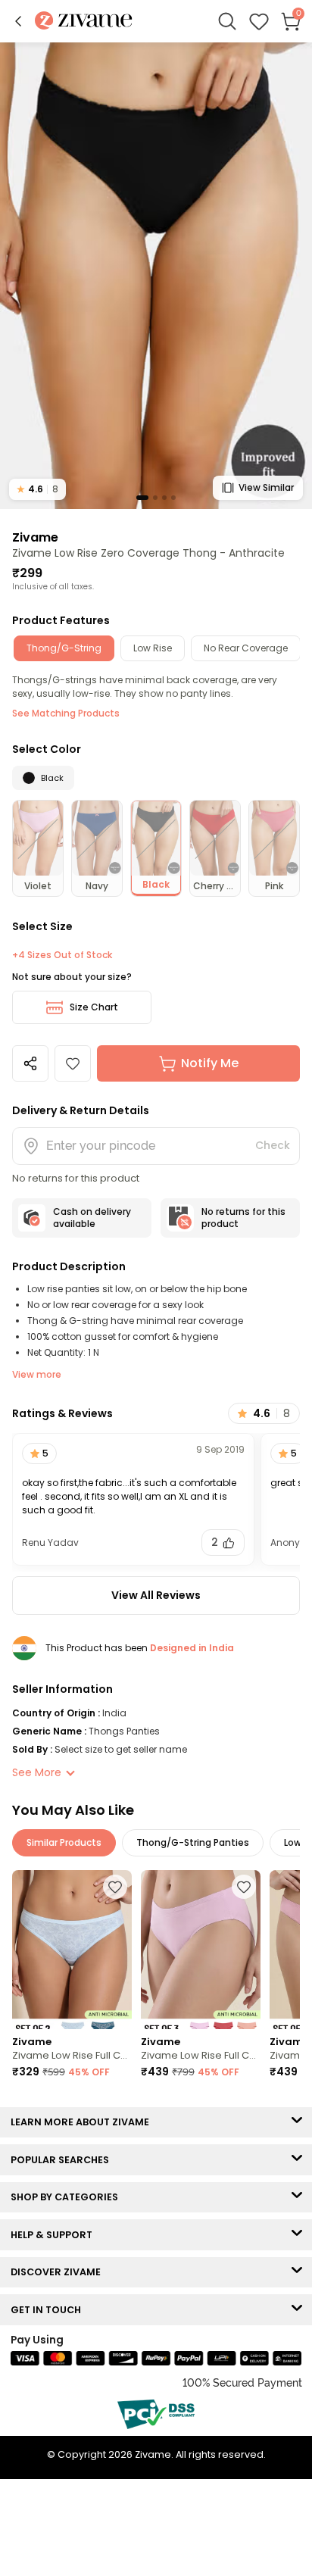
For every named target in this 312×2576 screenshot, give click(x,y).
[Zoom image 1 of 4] (156, 275)
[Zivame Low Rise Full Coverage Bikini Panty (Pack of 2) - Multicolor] (72, 1950)
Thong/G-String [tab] (64, 648)
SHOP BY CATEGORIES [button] (68, 2197)
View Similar (266, 487)
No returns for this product (243, 1218)
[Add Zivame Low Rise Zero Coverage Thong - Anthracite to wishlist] (73, 1063)
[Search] (227, 21)
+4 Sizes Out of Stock (62, 955)
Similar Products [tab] (64, 1842)
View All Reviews (156, 1595)
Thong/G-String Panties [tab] (193, 1842)
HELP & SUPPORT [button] (55, 2235)
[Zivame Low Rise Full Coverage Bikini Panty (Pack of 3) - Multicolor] (201, 1950)
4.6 (37, 489)
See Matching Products (66, 713)
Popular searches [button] (63, 2160)
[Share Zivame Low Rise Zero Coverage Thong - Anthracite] (30, 1063)
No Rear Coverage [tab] (246, 648)
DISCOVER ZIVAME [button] (59, 2272)
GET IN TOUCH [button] (49, 2310)
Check (273, 1145)
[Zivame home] (84, 22)
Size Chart (94, 1007)
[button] (18, 21)
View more (37, 1374)
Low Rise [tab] (153, 648)
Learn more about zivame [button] (83, 2122)
